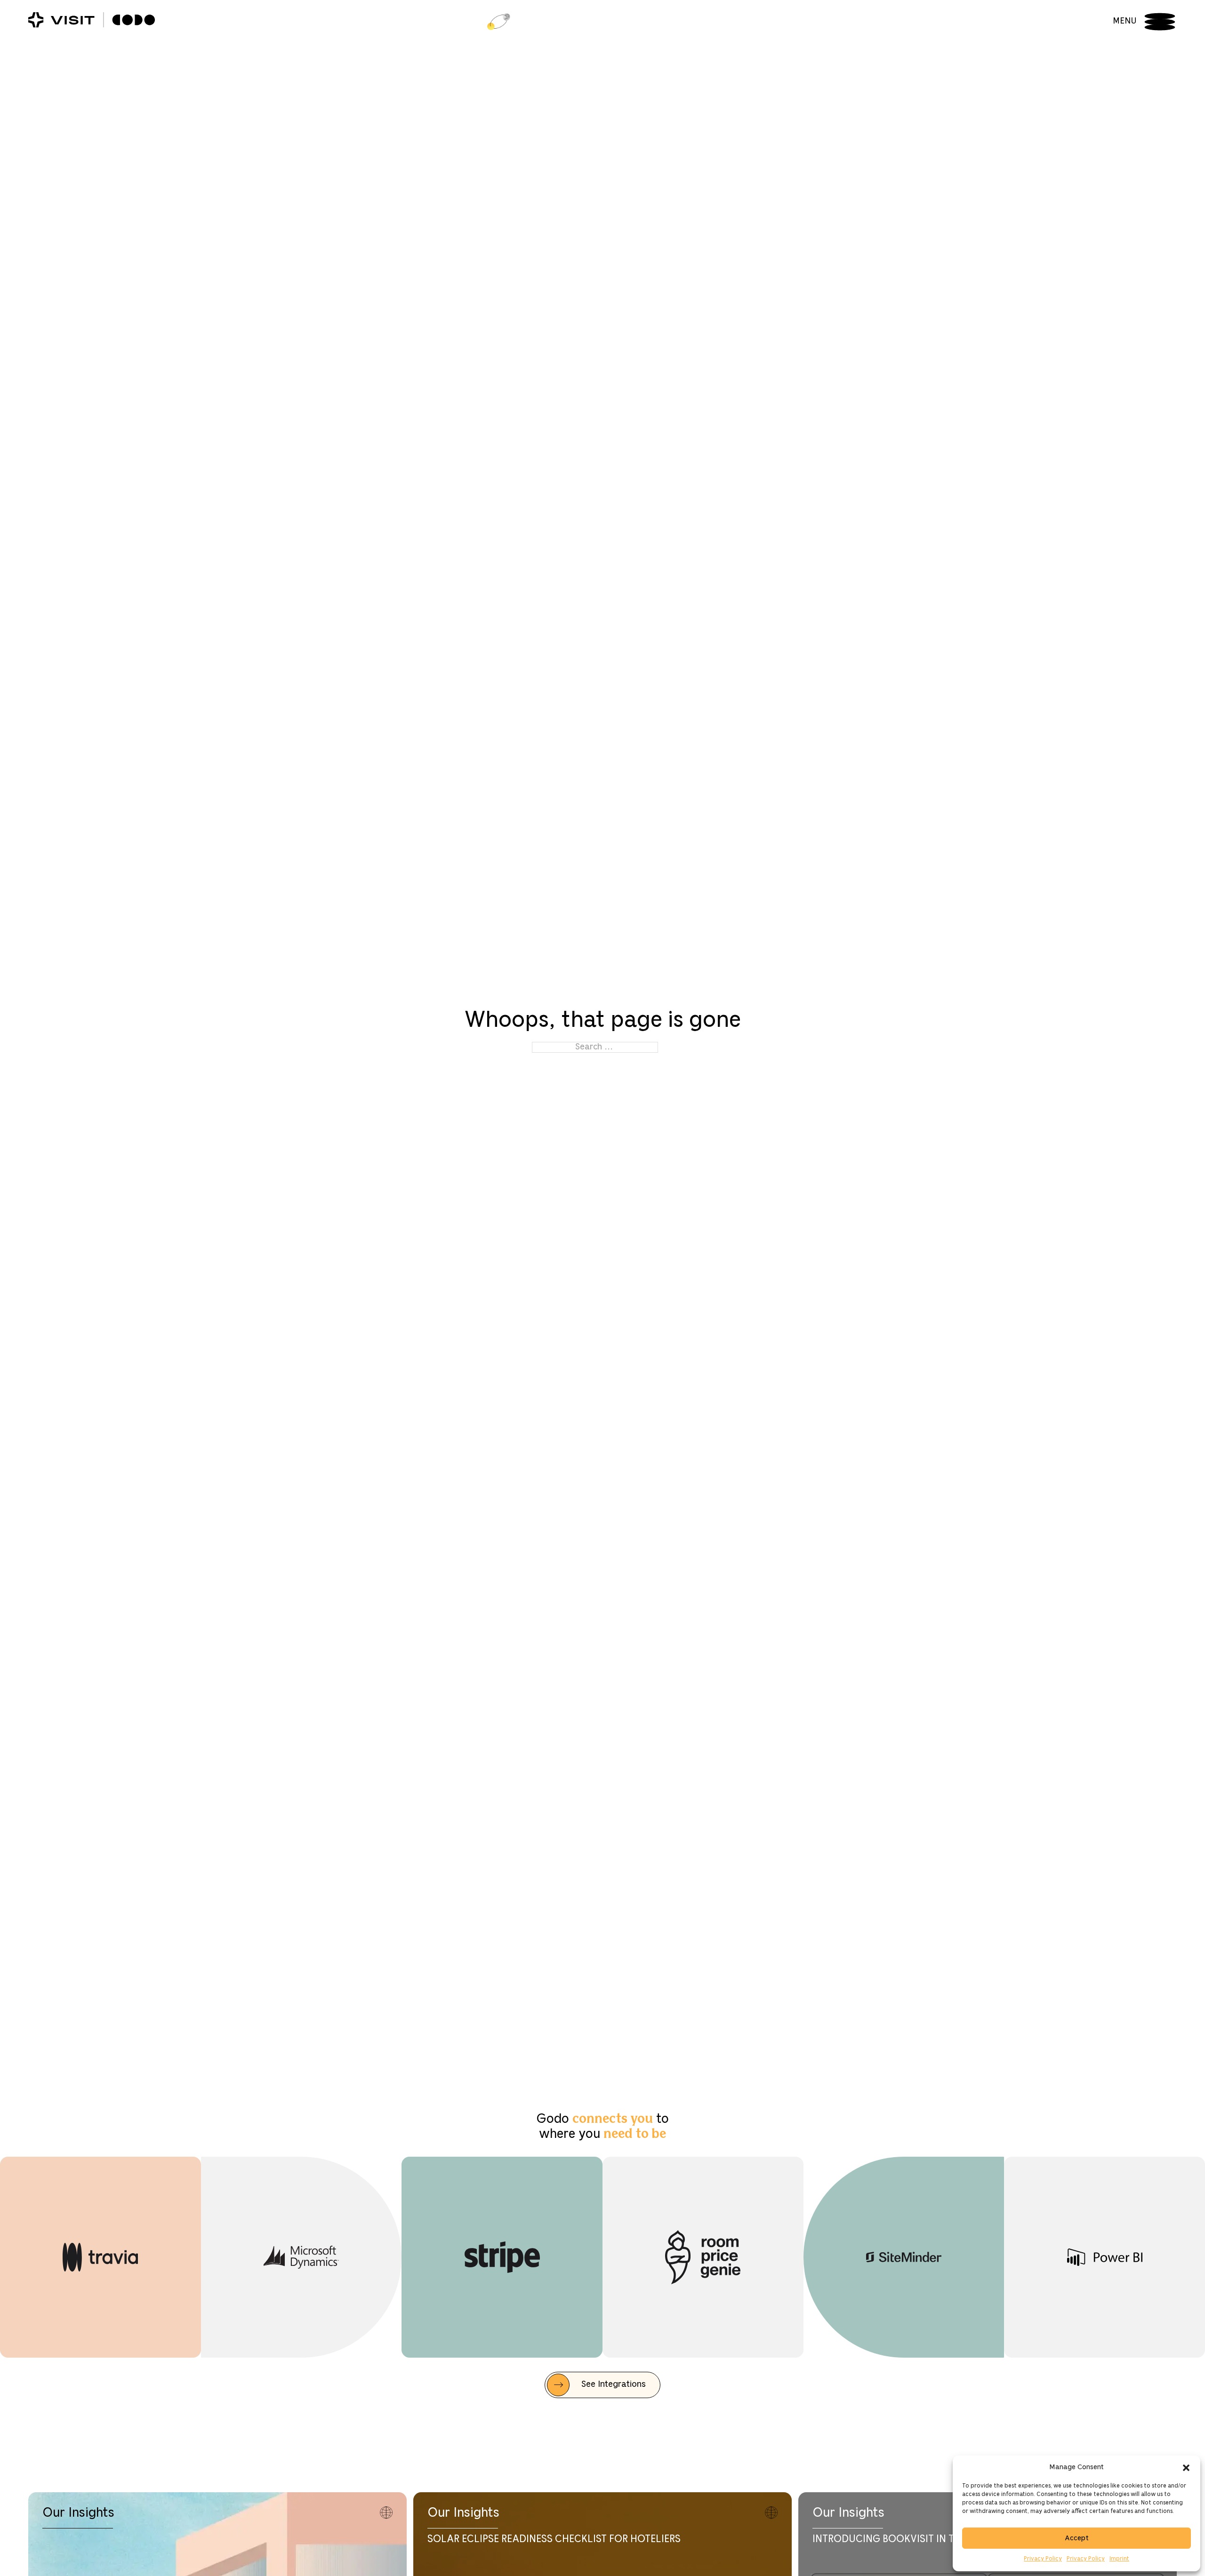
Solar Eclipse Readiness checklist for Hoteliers (554, 2539)
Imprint (1119, 2559)
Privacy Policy (1043, 2559)
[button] (1186, 2468)
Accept (1077, 2538)
